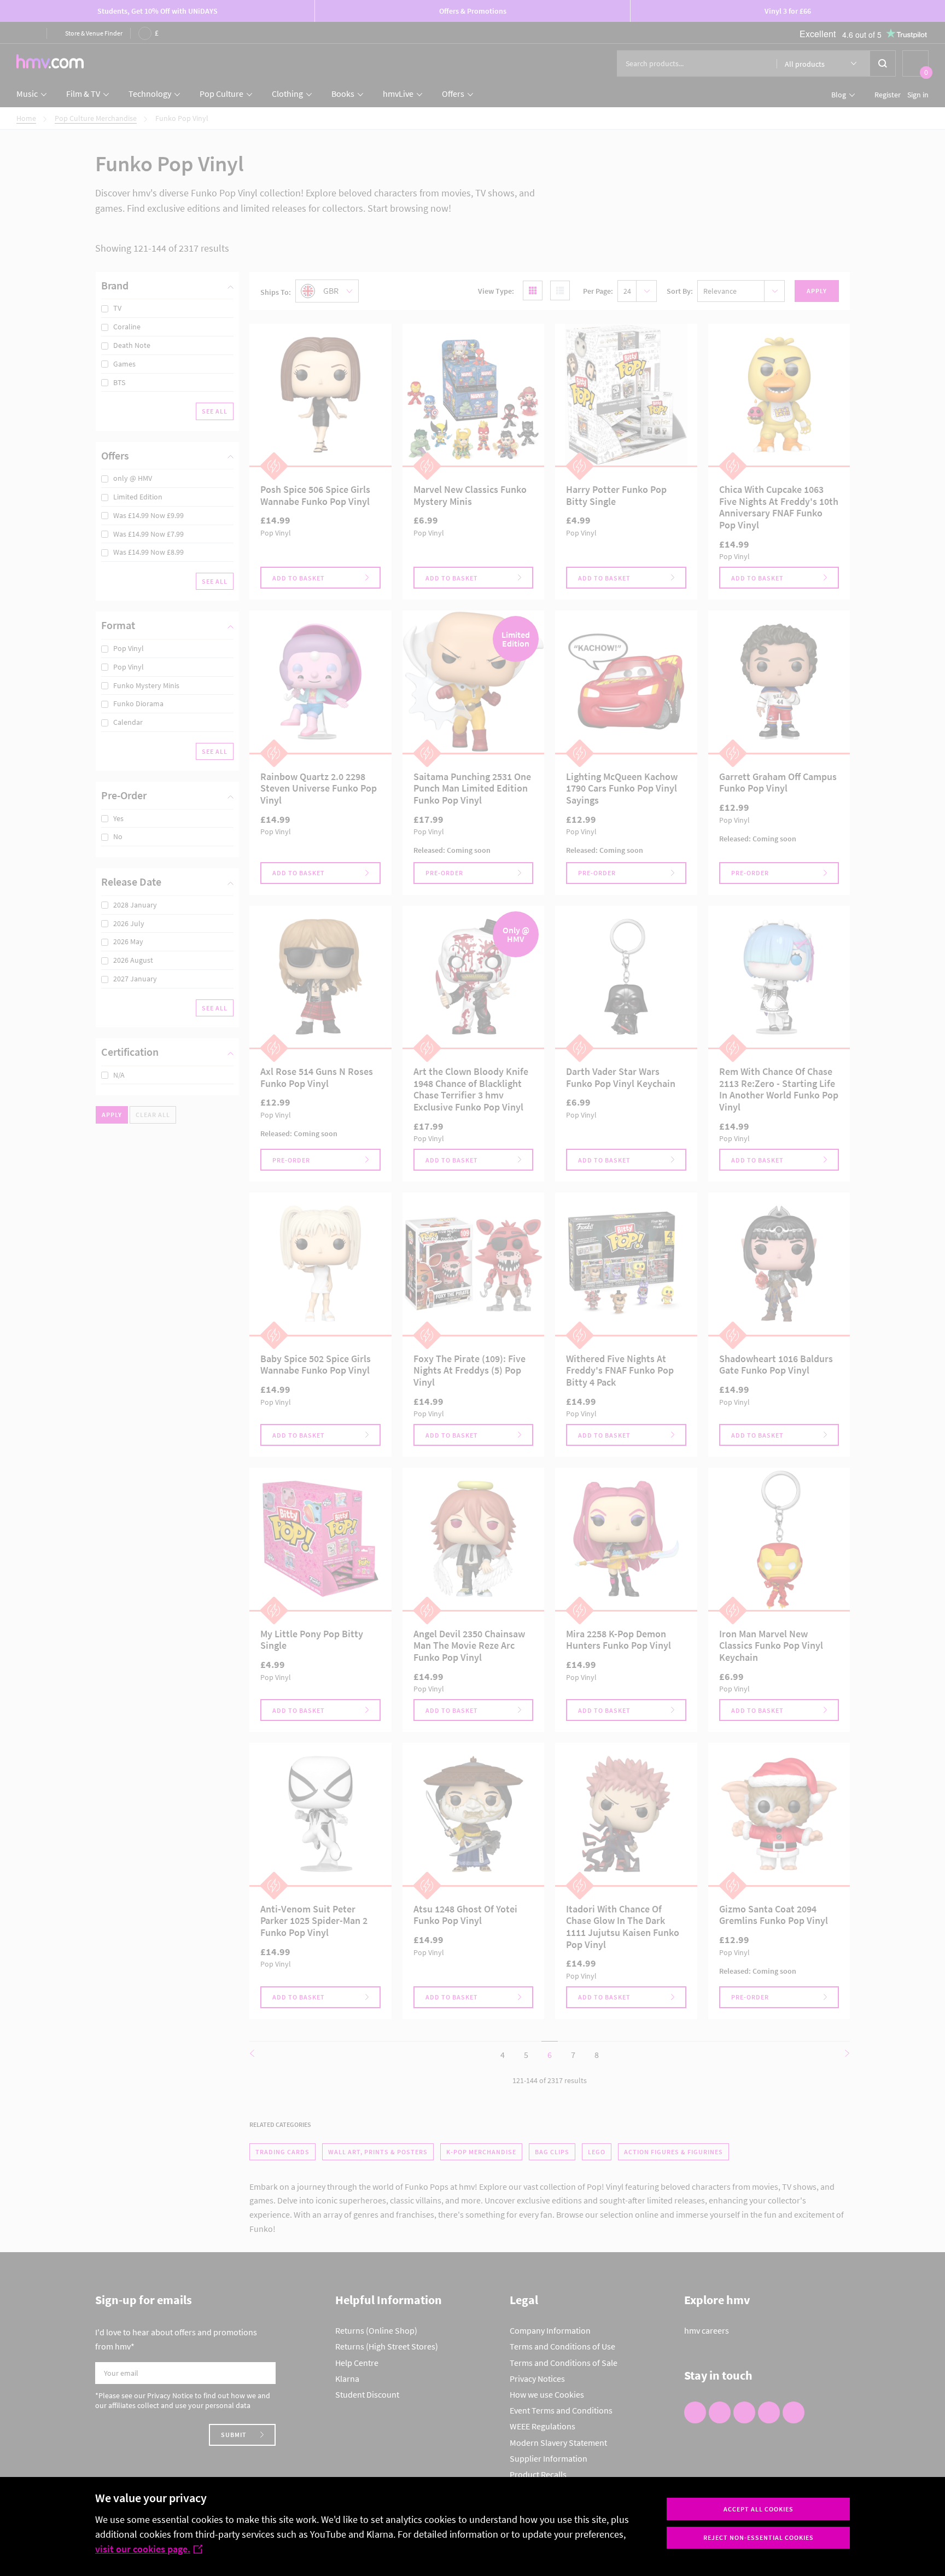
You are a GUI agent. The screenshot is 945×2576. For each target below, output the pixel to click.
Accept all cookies (759, 2509)
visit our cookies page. (143, 2549)
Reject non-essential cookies (759, 2537)
